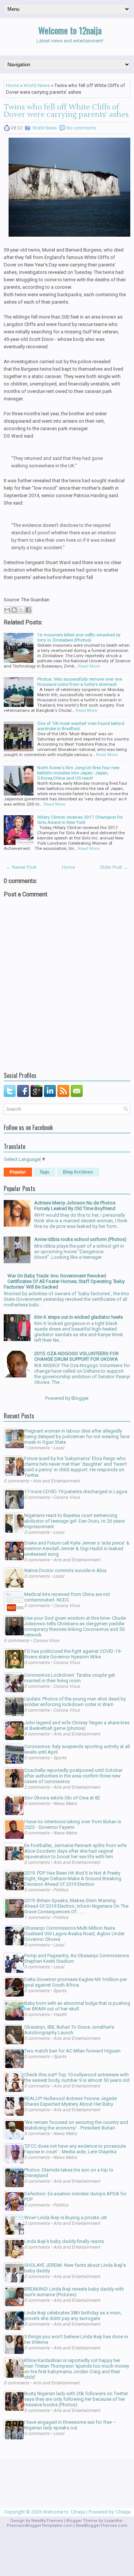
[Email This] (7, 610)
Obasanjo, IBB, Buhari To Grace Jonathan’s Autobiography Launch (69, 2030)
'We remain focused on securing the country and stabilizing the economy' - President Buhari (76, 2125)
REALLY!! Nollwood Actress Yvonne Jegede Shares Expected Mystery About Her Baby (71, 2101)
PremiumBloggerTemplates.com (40, 2526)
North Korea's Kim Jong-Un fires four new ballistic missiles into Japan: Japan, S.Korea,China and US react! (78, 773)
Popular (18, 1172)
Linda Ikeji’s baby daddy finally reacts (64, 2241)
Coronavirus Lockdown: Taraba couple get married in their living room (70, 1678)
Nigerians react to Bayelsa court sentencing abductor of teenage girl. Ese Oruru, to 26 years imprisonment (74, 1521)
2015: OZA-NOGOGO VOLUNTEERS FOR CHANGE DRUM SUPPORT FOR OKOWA (76, 1356)
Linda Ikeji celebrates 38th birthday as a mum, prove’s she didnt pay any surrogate (73, 2316)
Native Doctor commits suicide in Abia (65, 1570)
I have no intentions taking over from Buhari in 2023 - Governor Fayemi (73, 1824)
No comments (81, 128)
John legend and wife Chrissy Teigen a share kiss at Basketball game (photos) (77, 1725)
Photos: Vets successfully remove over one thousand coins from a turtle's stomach (80, 682)
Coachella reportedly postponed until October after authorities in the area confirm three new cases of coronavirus (73, 1776)
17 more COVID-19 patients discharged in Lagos (76, 1492)
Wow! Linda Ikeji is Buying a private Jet (66, 2217)
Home (12, 85)
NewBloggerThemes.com (102, 2526)
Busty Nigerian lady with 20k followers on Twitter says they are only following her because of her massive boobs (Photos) (76, 2399)
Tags (44, 1172)
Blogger (80, 1398)
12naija (123, 2512)
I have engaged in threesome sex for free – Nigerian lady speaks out (70, 2425)
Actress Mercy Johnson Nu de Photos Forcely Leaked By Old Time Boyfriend (75, 1206)
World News (37, 85)
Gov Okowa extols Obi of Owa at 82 (62, 1798)
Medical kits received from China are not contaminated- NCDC (67, 1597)
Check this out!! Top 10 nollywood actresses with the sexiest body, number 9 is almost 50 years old (77, 2077)
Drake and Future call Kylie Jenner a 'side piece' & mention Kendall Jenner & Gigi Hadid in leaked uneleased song (77, 1548)
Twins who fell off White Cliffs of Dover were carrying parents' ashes (66, 111)
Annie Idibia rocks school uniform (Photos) (80, 1239)
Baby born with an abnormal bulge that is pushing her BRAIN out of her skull (77, 2006)
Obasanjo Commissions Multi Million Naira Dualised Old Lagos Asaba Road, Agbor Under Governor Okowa (74, 1934)
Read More (89, 666)
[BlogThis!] (14, 610)
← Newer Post (21, 867)
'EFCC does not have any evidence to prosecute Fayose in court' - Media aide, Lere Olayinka (75, 2149)
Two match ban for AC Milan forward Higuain (72, 2051)
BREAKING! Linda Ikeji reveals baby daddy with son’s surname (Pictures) (74, 2292)
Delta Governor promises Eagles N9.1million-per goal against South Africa (76, 1982)
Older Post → (114, 867)
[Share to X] (21, 610)
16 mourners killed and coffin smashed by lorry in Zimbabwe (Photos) (79, 637)
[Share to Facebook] (28, 610)
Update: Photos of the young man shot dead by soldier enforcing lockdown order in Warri (75, 1702)
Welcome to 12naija (70, 30)
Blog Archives (78, 1172)
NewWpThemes (47, 2521)
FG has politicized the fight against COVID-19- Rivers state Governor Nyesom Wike (73, 1654)
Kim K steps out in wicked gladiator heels (79, 1317)
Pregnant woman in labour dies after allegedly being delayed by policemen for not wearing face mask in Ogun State (77, 1436)
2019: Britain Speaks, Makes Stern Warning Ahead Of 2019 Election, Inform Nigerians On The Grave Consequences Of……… (76, 1906)
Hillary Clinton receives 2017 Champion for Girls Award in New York (80, 820)
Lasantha (113, 2521)
